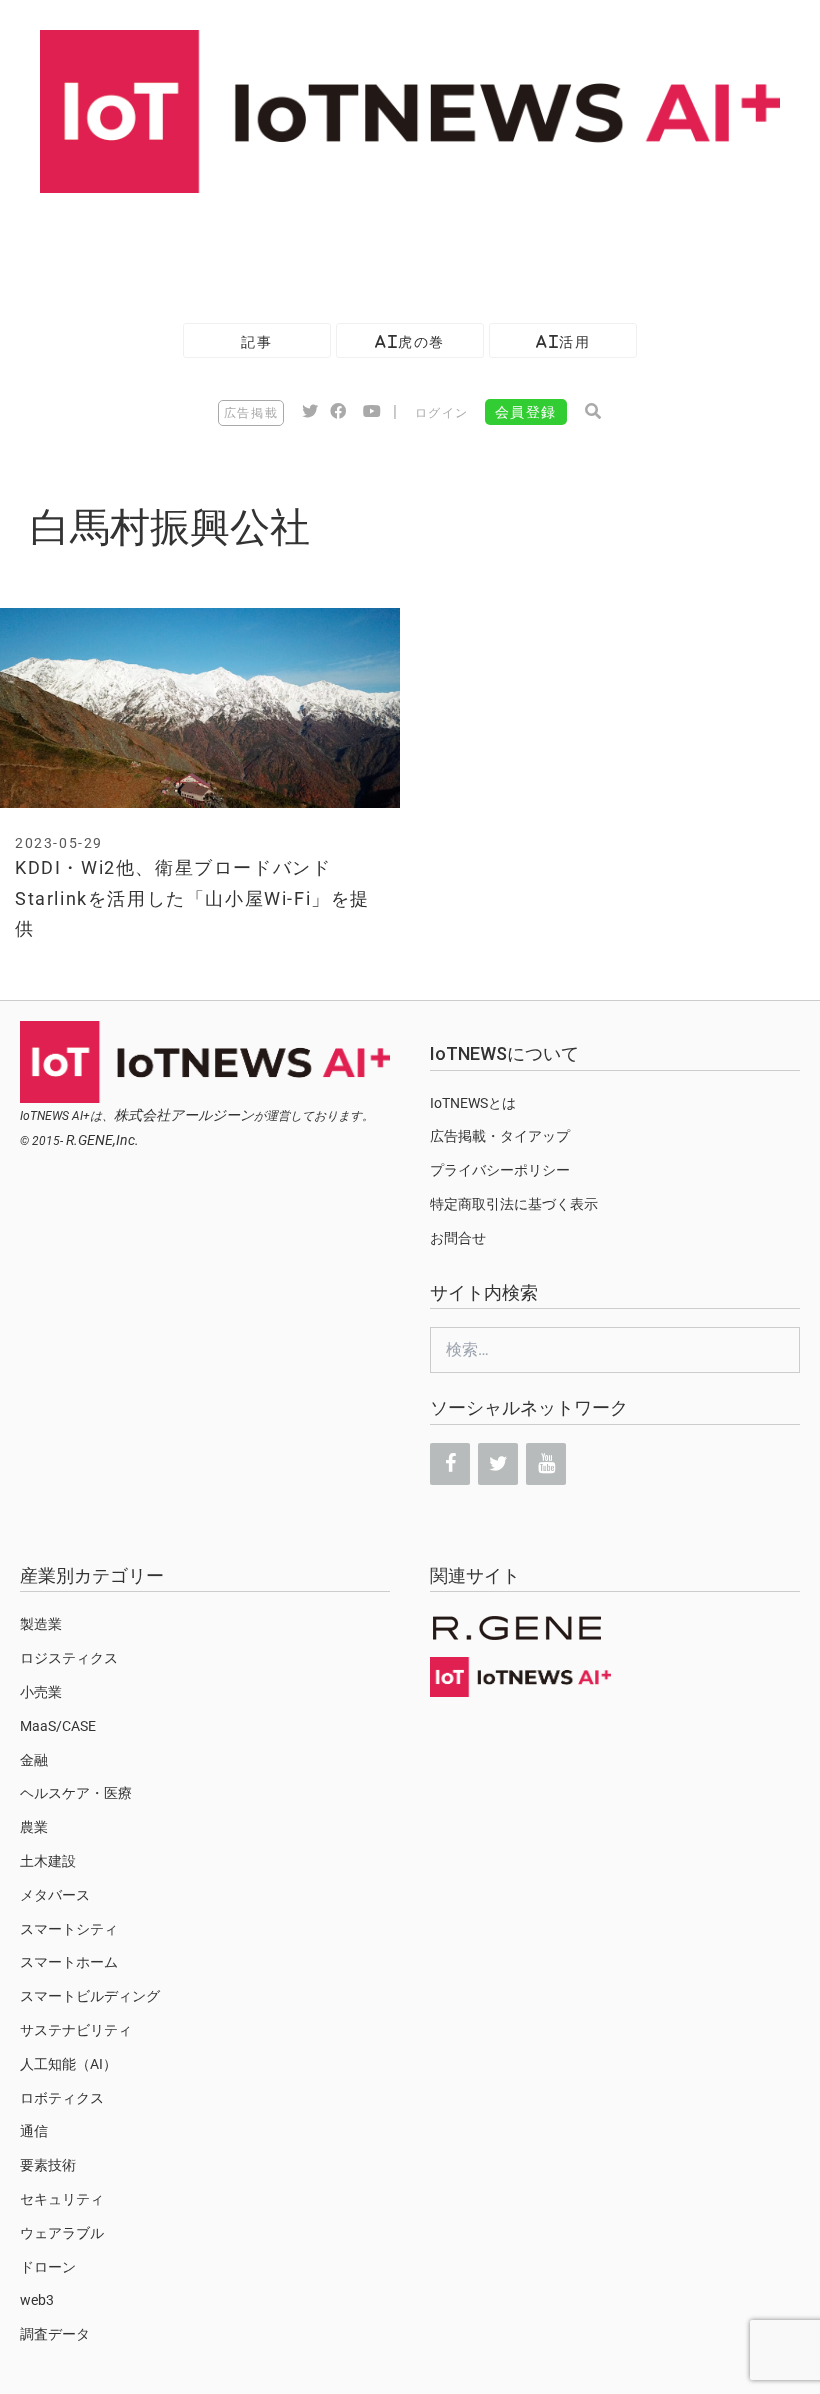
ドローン (48, 2267)
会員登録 (526, 412)
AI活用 (563, 341)
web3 (37, 2300)
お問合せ (458, 1238)
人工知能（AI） (68, 2064)
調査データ (55, 2334)
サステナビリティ (76, 2030)
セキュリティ (62, 2199)
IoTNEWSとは (473, 1103)
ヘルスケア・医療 (76, 1793)
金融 (34, 1760)
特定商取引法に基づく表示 (514, 1204)
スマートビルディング (90, 1996)
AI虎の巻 (410, 341)
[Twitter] (498, 1464)
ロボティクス (62, 2098)
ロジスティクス (69, 1658)
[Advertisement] (364, 248)
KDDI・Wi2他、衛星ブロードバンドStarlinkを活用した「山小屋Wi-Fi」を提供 (192, 898)
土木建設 (48, 1861)
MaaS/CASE (58, 1726)
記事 (256, 341)
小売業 (41, 1692)
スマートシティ (69, 1929)
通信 (34, 2131)
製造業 (41, 1624)
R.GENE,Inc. (102, 1140)
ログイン (442, 413)
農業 (34, 1827)
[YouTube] (546, 1464)
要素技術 (48, 2165)
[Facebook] (450, 1464)
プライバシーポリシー (500, 1170)
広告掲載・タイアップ (500, 1136)
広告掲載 (251, 413)
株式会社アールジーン (184, 1115)
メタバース (55, 1895)
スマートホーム (69, 1962)
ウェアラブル (62, 2233)
